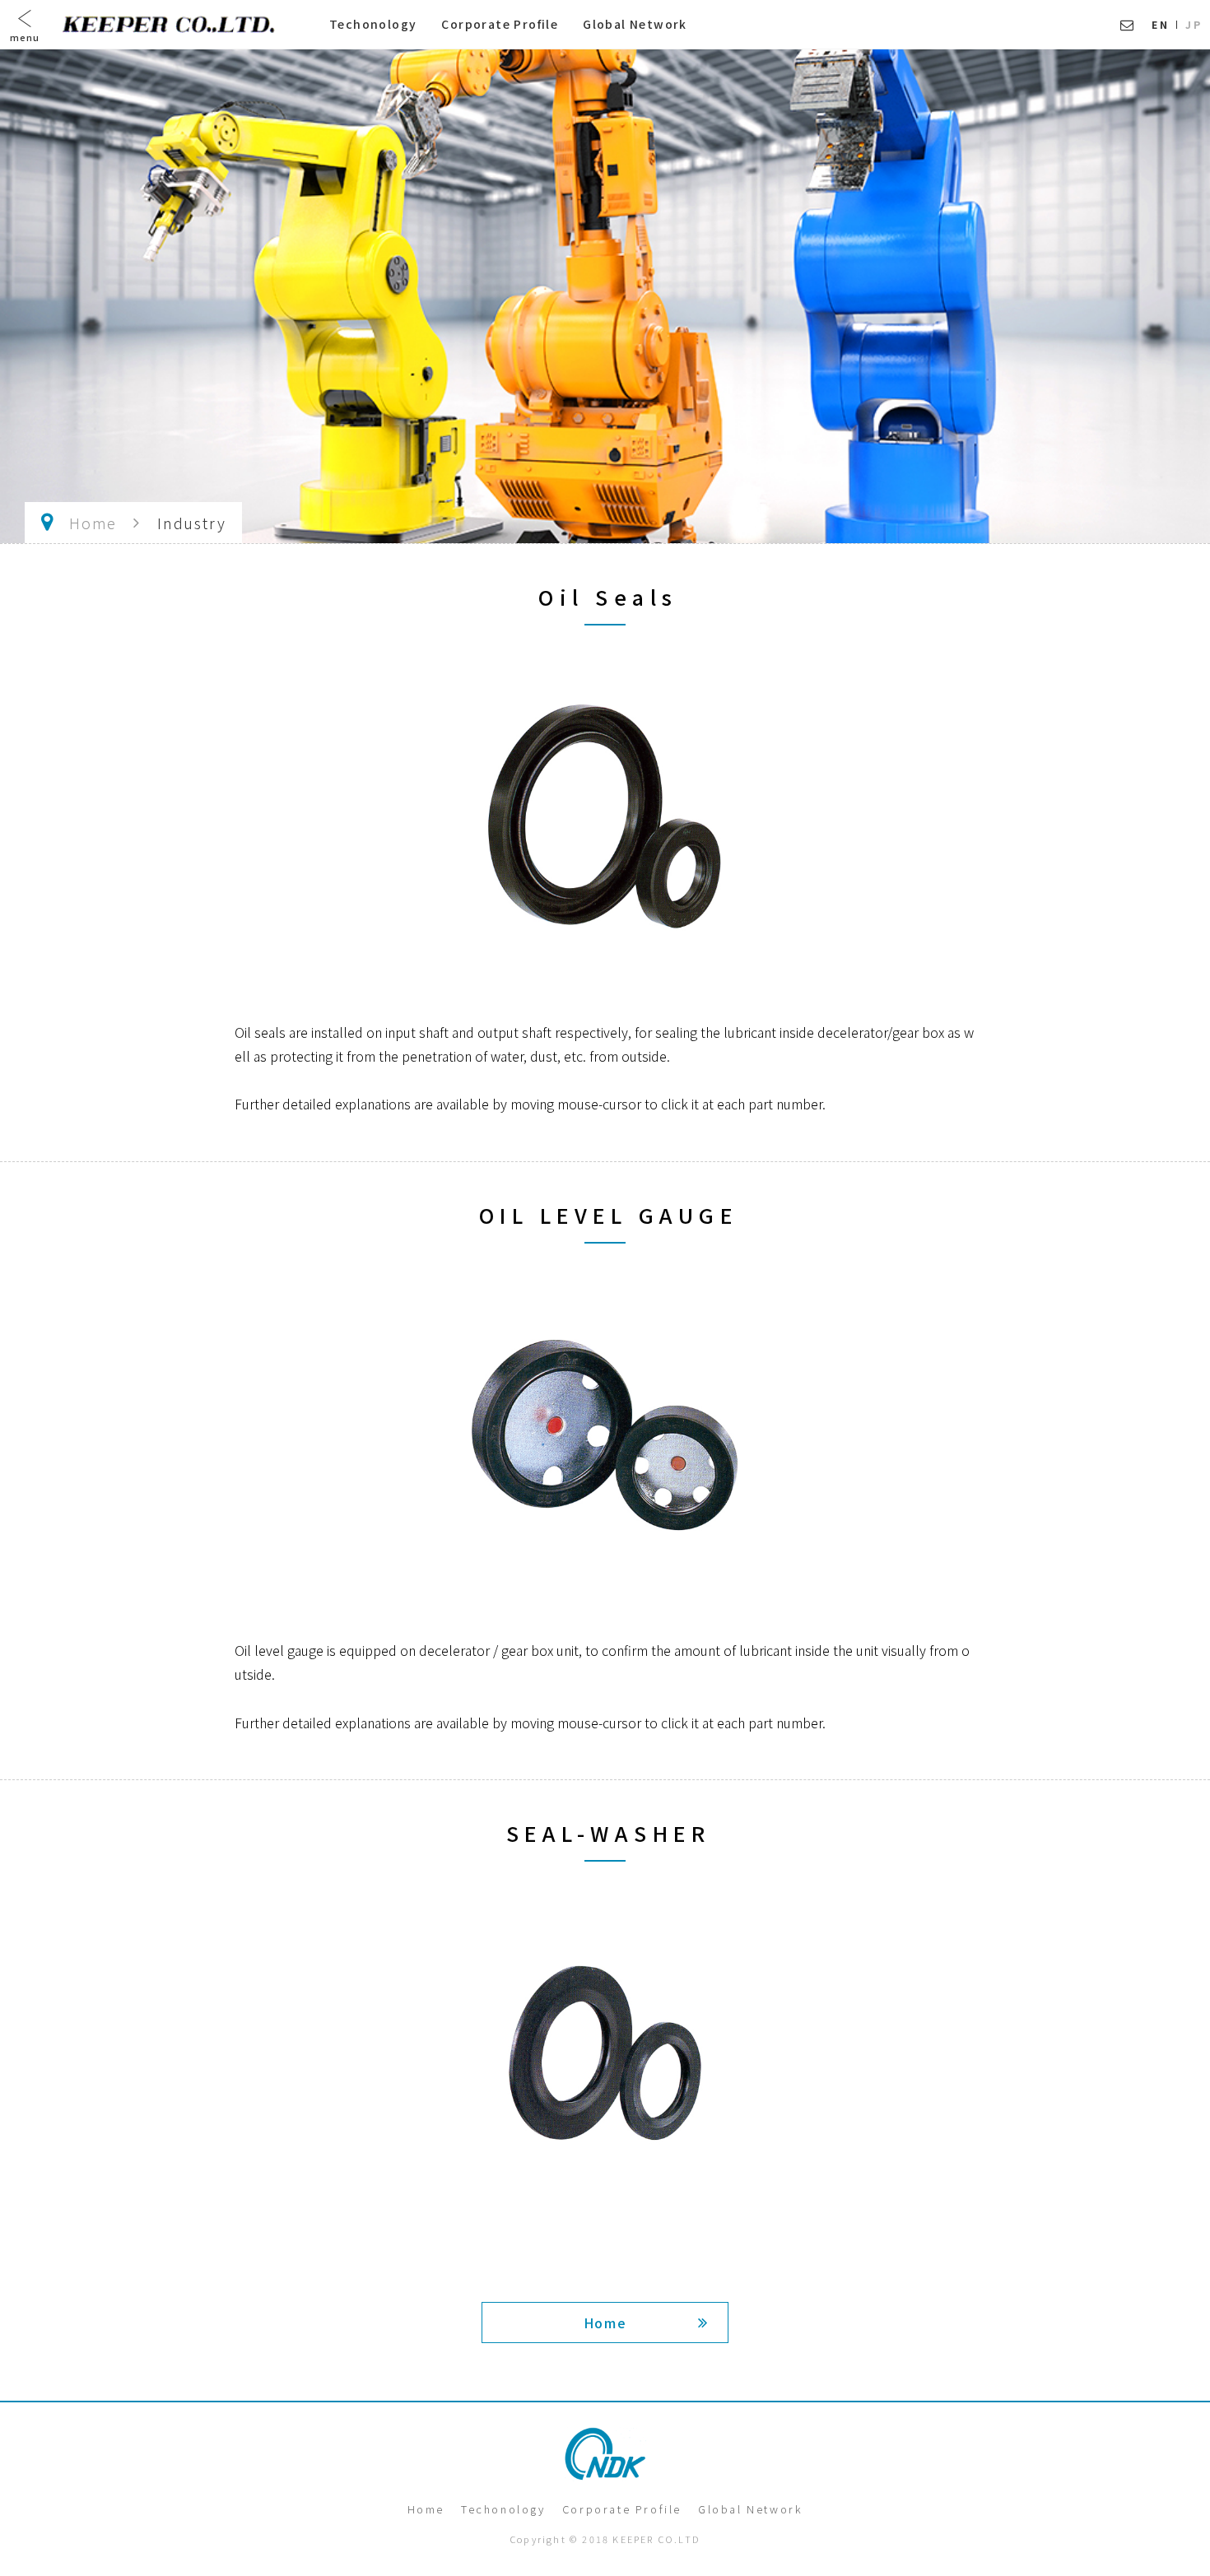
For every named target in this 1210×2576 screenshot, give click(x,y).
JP (1194, 24)
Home (93, 523)
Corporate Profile (500, 24)
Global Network (635, 24)
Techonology (373, 24)
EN (1160, 24)
